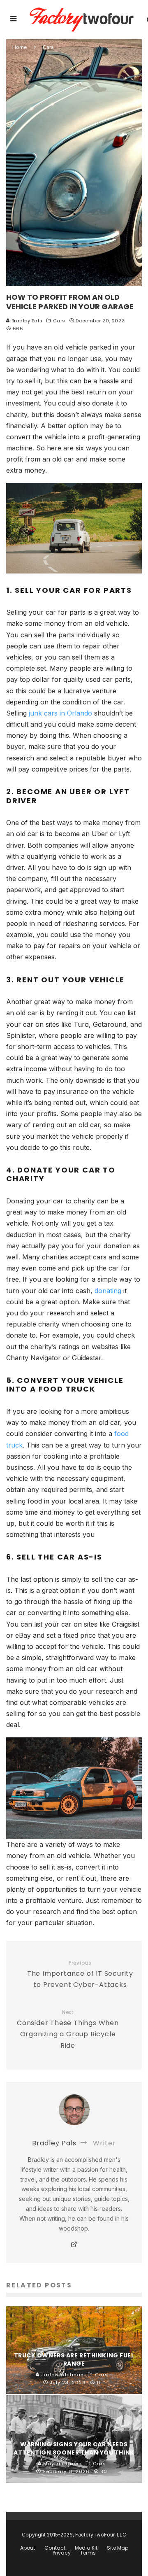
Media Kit (86, 2548)
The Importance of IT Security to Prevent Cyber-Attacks (80, 1975)
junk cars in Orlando (60, 713)
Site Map (118, 2548)
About (28, 2548)
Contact (55, 2548)
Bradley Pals (26, 321)
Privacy (62, 2553)
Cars (59, 321)
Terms (88, 2553)
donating (108, 1291)
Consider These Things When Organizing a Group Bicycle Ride (68, 2030)
